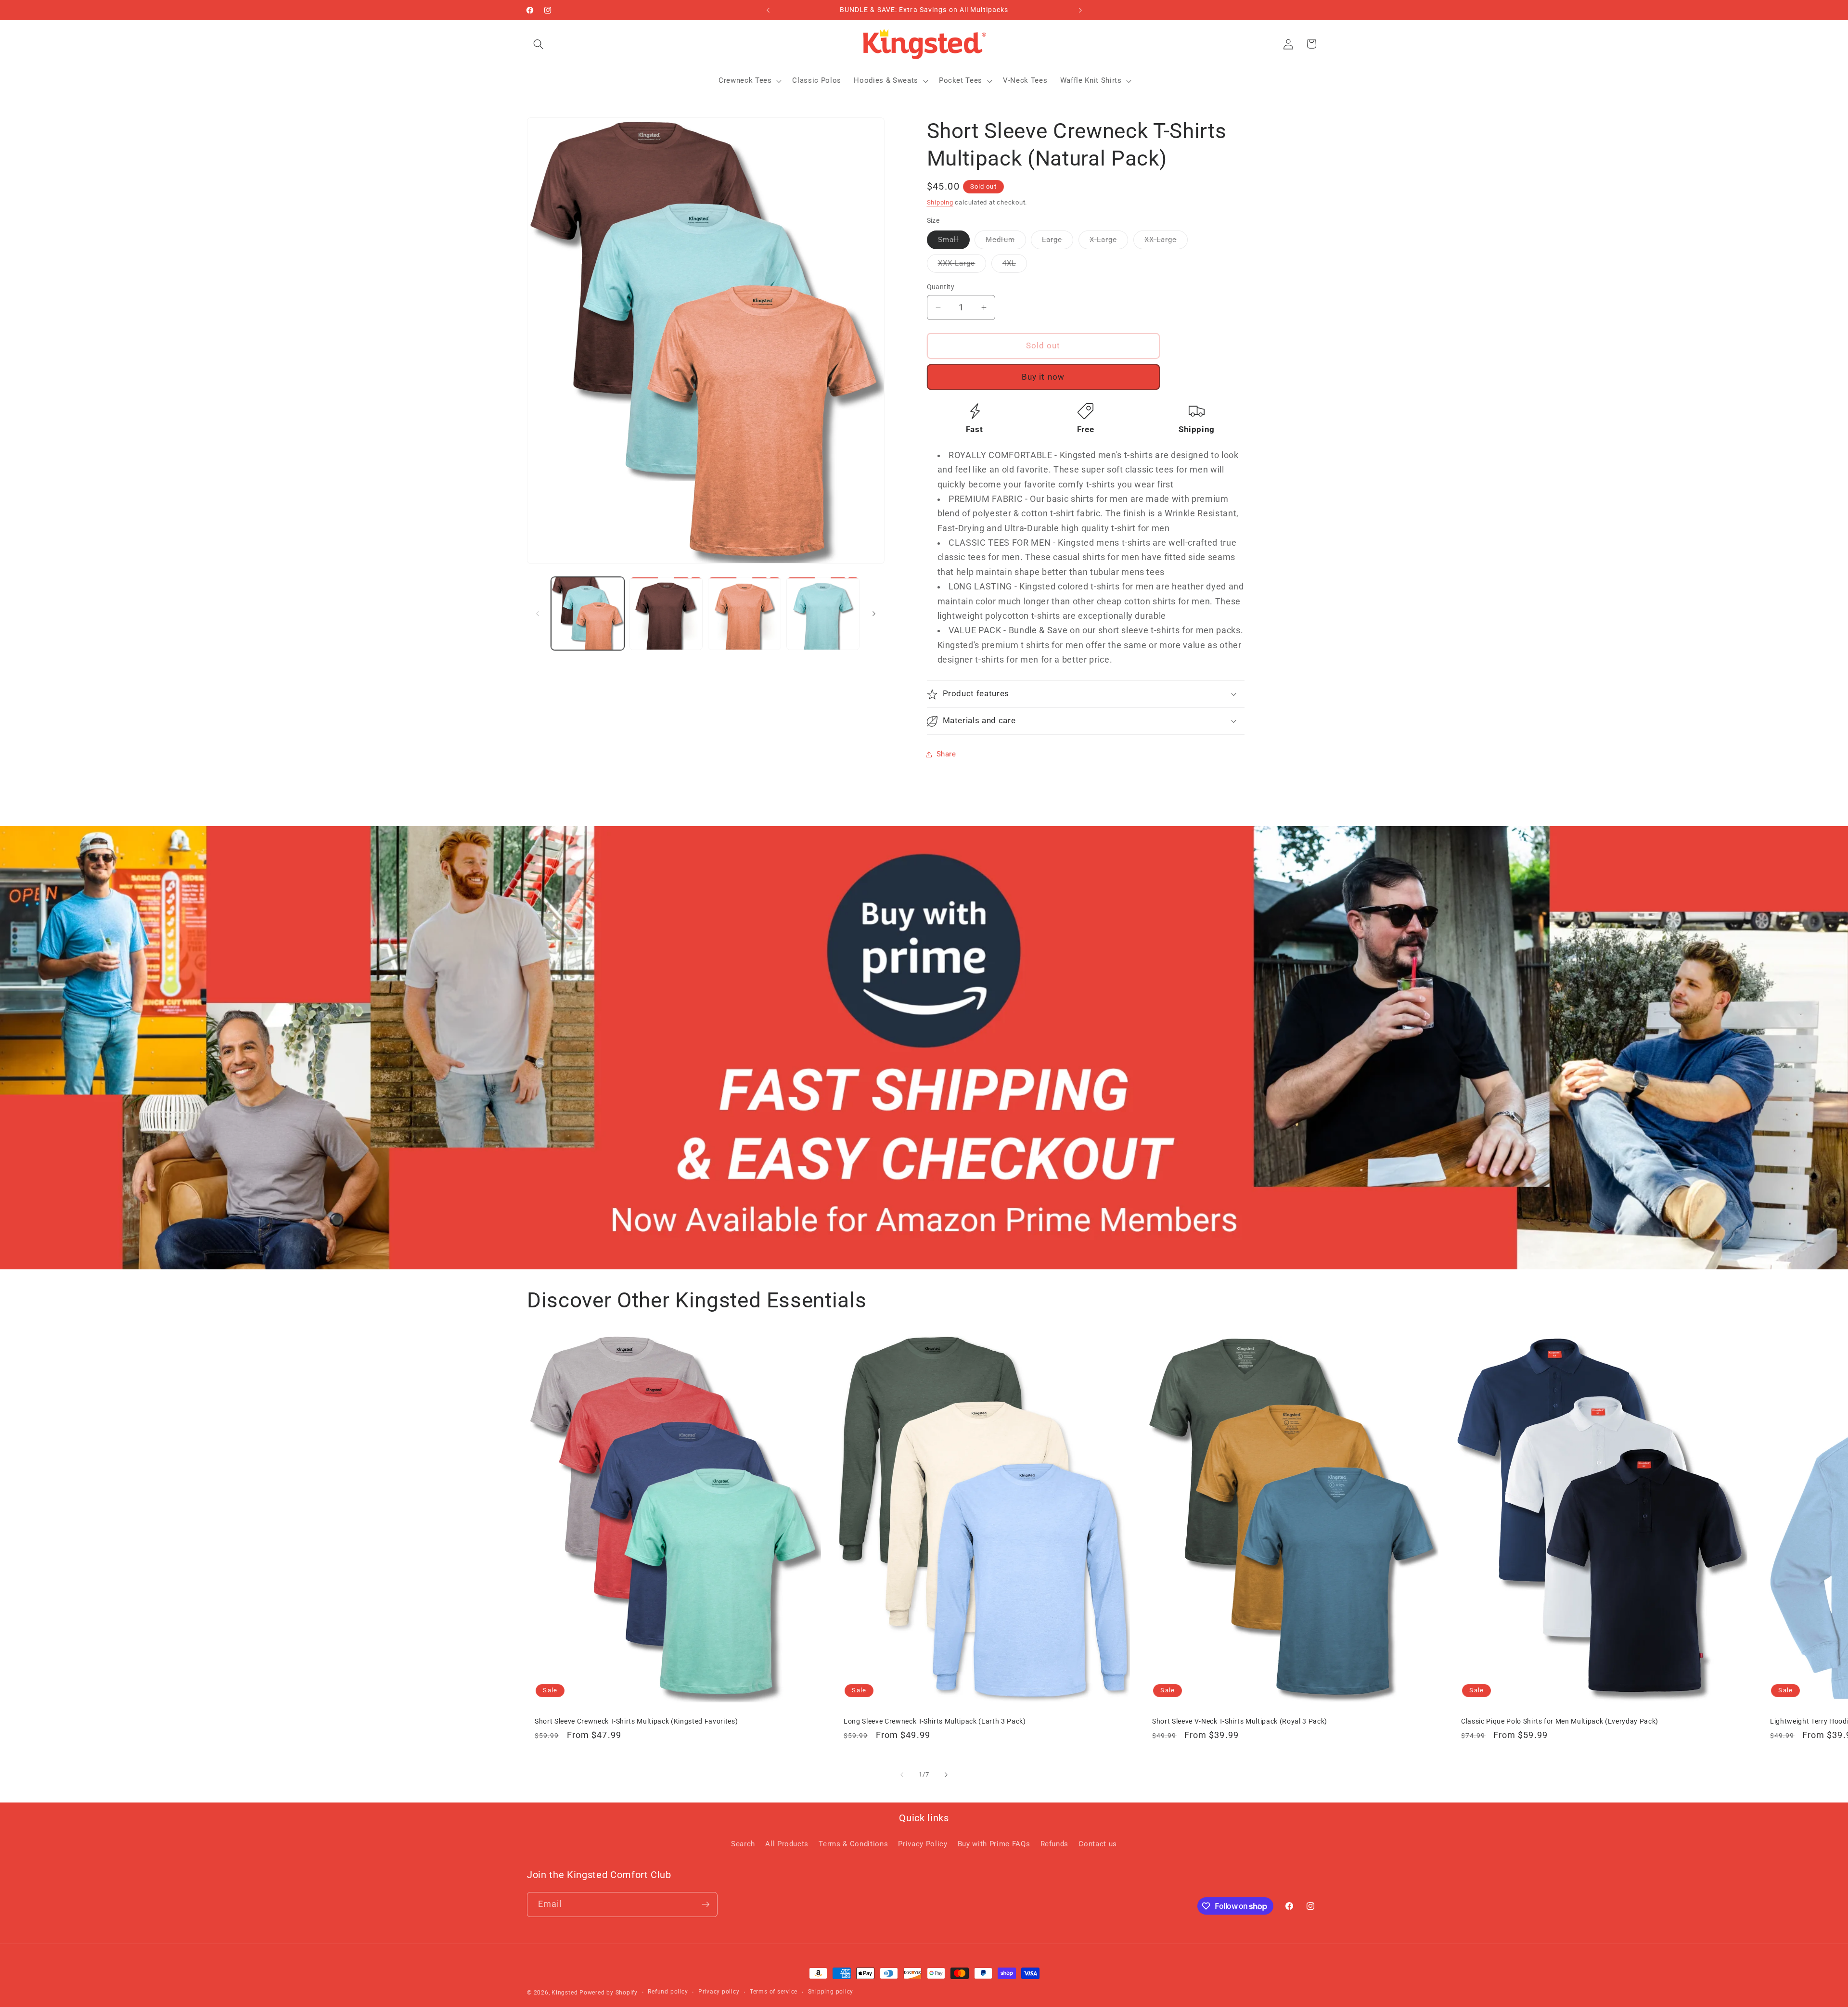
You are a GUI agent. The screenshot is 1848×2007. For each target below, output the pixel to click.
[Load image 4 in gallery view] (823, 614)
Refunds (1055, 1844)
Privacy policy (719, 1992)
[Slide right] (874, 614)
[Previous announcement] (768, 10)
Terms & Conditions (853, 1844)
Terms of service (774, 1992)
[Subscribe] (706, 1905)
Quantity (941, 287)
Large (1058, 242)
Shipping (940, 202)
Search (743, 1844)
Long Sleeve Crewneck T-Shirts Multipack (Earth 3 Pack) (935, 1721)
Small (954, 242)
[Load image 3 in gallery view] (744, 614)
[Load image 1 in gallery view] (588, 614)
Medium (1006, 242)
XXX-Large (962, 266)
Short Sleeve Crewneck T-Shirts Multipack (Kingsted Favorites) (636, 1721)
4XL (1015, 266)
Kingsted (565, 1993)
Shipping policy (831, 1992)
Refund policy (668, 1992)
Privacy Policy (923, 1844)
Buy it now (1043, 377)
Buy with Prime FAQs (994, 1844)
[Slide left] (538, 614)
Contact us (1098, 1844)
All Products (787, 1844)
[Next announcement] (1080, 10)
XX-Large (1166, 242)
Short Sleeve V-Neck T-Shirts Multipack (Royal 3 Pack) (1240, 1721)
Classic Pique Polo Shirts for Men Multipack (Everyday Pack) (1560, 1721)
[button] (539, 44)
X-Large (1109, 242)
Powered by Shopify (609, 1993)
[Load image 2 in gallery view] (666, 614)
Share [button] (946, 754)
